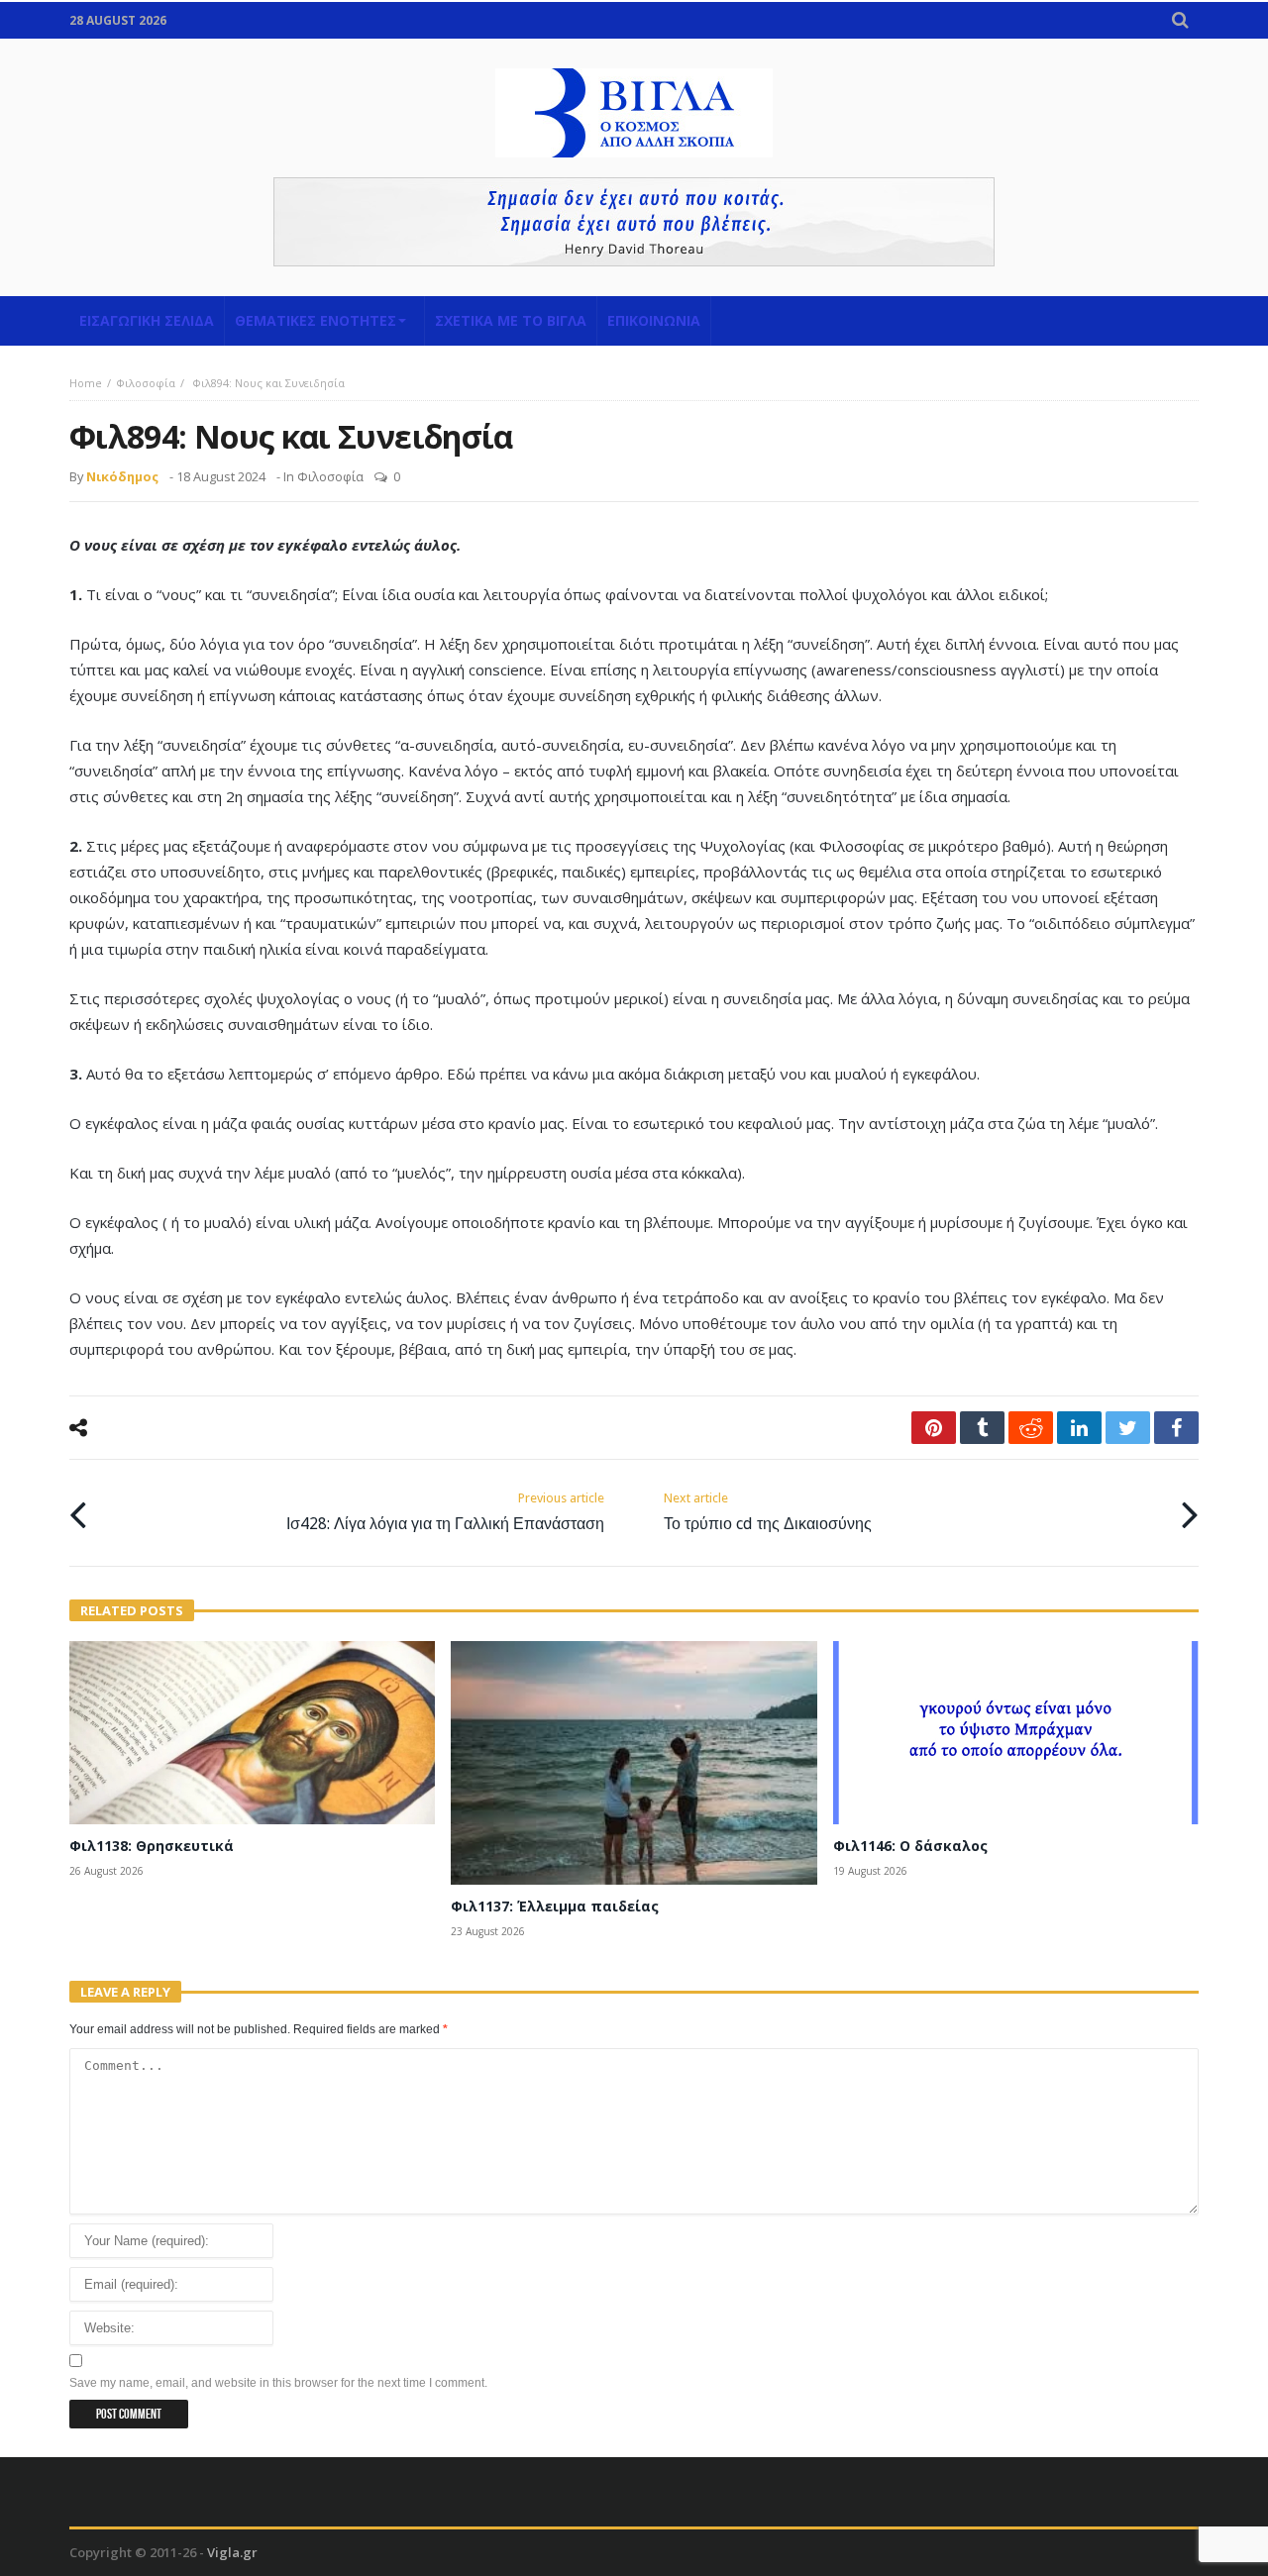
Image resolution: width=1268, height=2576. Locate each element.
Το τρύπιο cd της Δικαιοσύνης (768, 1512)
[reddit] (1031, 1428)
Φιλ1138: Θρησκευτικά (152, 1846)
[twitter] (1128, 1428)
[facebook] (1176, 1428)
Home (86, 383)
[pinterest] (934, 1428)
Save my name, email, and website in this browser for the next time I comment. (278, 2383)
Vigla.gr (232, 2552)
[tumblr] (982, 1428)
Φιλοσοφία (146, 383)
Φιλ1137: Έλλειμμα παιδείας (555, 1906)
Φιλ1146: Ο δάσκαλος (910, 1846)
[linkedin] (1079, 1428)
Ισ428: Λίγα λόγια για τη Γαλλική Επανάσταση (445, 1512)
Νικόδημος (122, 476)
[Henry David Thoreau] (634, 222)
